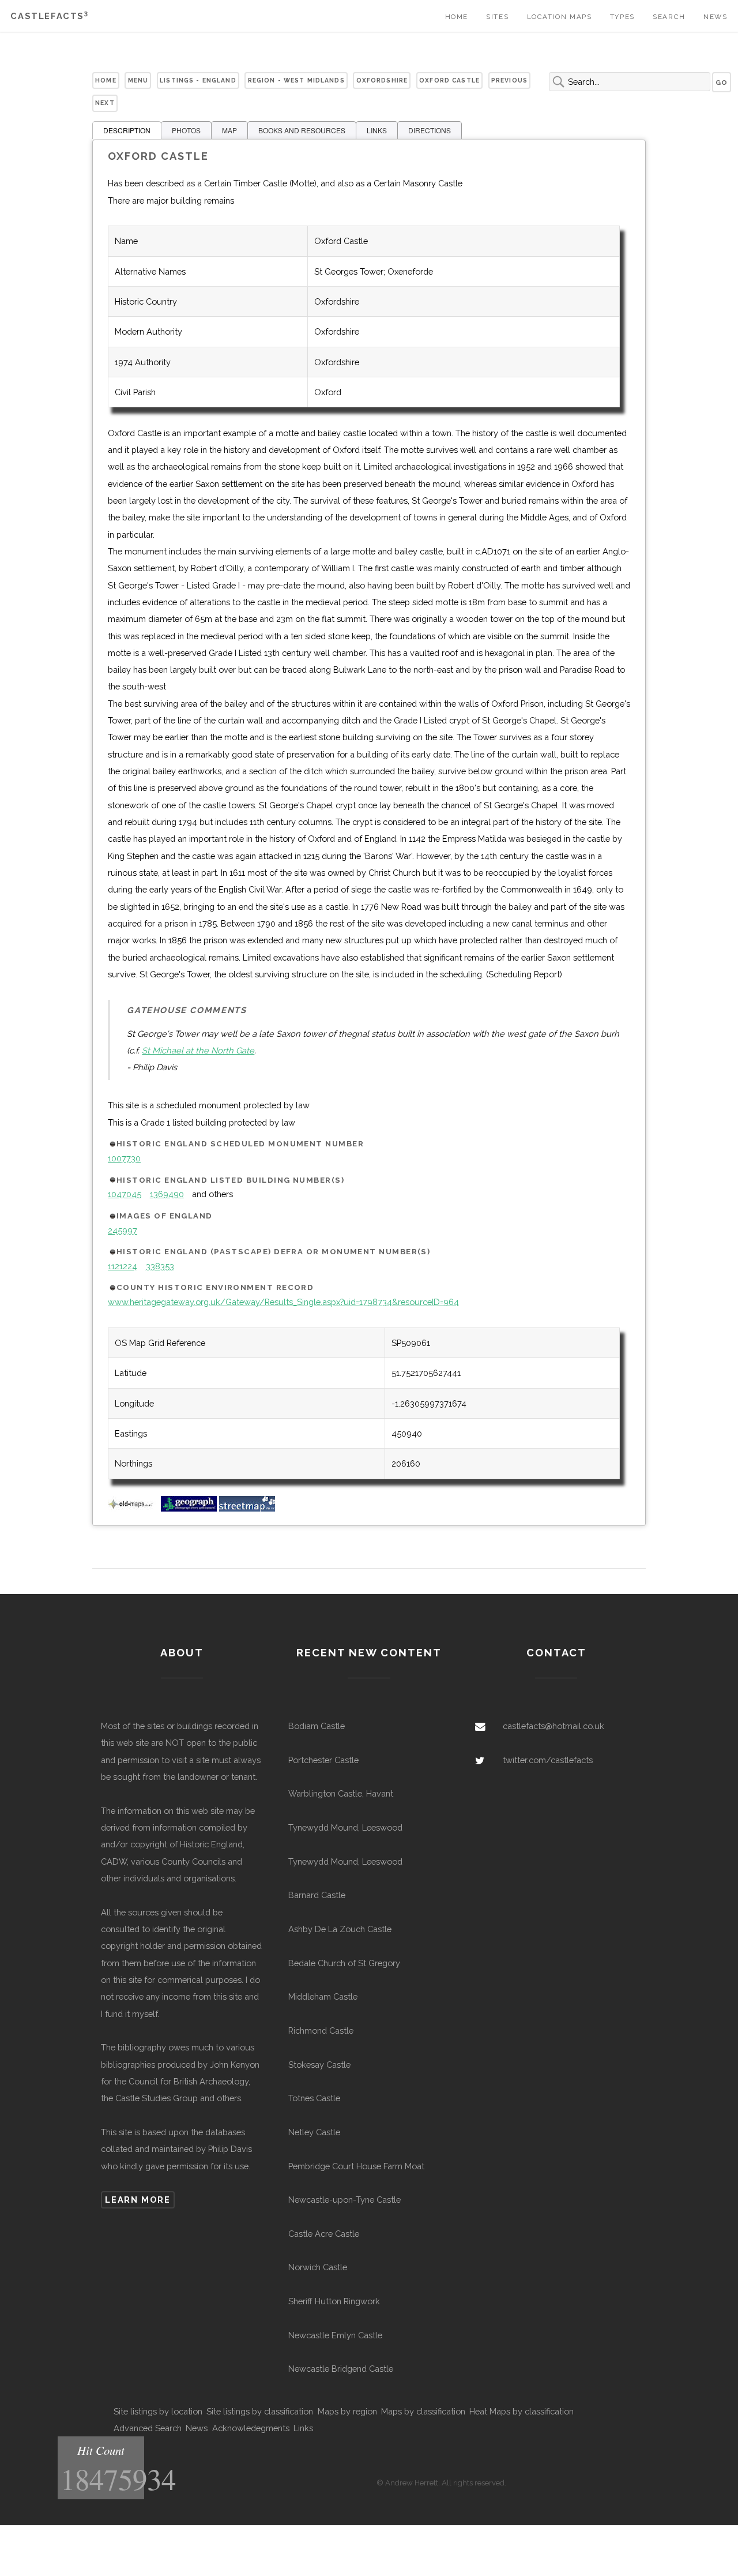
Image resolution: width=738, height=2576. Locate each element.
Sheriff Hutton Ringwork (334, 2301)
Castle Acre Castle (324, 2234)
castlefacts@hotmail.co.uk (553, 1726)
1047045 (125, 1194)
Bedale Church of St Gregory (344, 1963)
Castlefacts (49, 16)
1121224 (123, 1266)
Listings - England (198, 80)
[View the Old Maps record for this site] (133, 1508)
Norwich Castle (318, 2267)
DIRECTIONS (430, 130)
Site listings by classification (260, 2411)
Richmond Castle (321, 2031)
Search (669, 17)
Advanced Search (148, 2428)
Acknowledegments (251, 2428)
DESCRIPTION (127, 130)
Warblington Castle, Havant (341, 1793)
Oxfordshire (382, 80)
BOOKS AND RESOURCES (302, 130)
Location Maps (560, 17)
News (715, 17)
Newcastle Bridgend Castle (341, 2369)
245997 (123, 1230)
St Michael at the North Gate (198, 1050)
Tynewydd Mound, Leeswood (345, 1827)
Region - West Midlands (296, 80)
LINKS (377, 130)
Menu (138, 80)
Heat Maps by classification (522, 2411)
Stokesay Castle (319, 2065)
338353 (160, 1266)
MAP (229, 130)
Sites (497, 17)
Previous (509, 80)
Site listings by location (158, 2411)
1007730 (124, 1158)
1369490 (167, 1194)
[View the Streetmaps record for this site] (247, 1508)
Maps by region (347, 2411)
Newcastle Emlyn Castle (335, 2335)
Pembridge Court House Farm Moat (356, 2166)
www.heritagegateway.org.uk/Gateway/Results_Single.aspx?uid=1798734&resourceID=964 (283, 1302)
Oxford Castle (449, 80)
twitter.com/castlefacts (548, 1760)
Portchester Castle (323, 1760)
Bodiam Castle (317, 1726)
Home (457, 17)
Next (105, 103)
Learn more (138, 2200)
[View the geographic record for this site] (189, 1508)
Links (303, 2428)
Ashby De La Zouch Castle (340, 1929)
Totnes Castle (314, 2098)
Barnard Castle (317, 1895)
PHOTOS (186, 130)
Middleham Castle (323, 1996)
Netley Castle (314, 2132)
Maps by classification (423, 2411)
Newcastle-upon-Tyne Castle (344, 2200)
